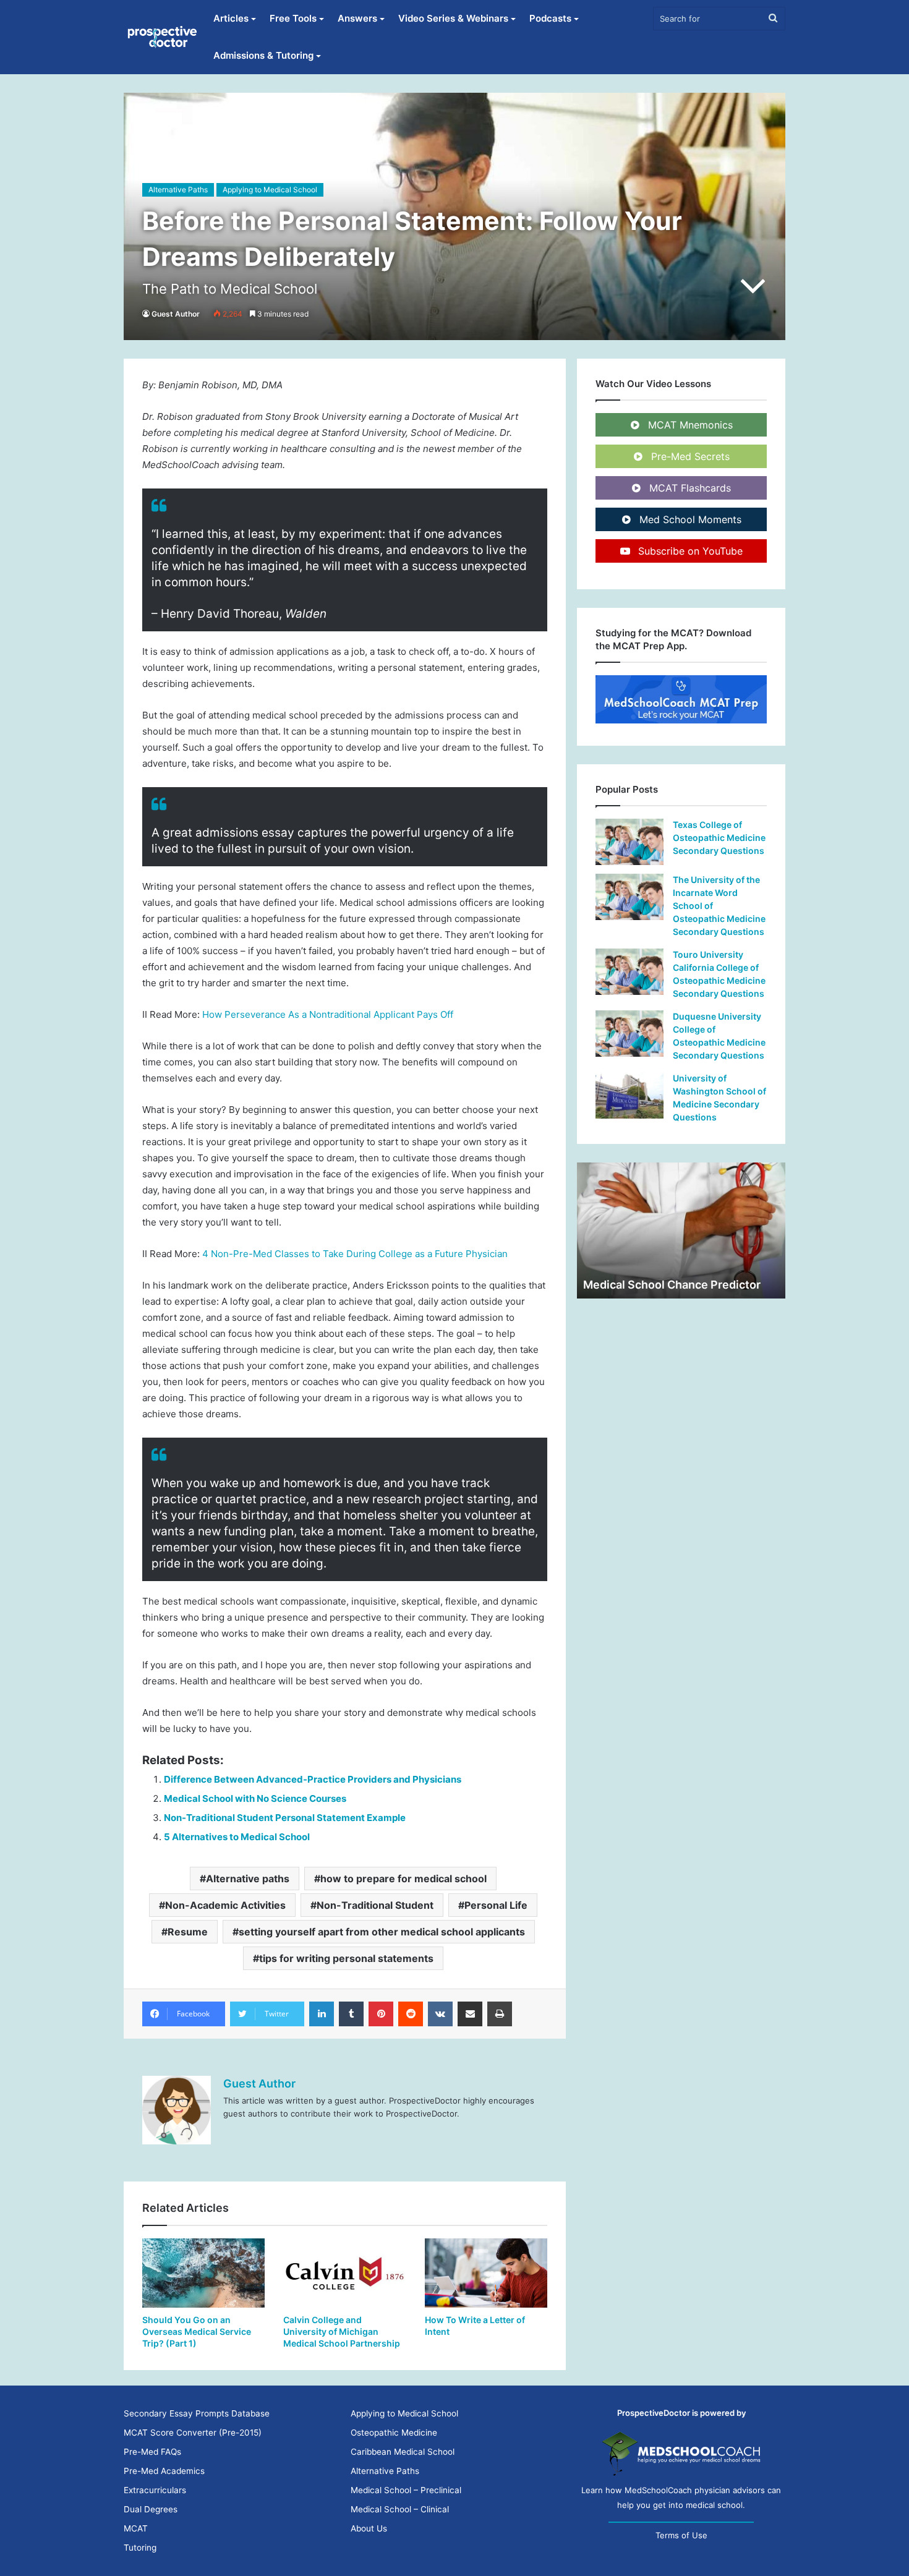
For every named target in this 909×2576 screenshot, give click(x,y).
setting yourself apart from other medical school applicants (382, 1932)
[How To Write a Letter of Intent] (486, 2273)
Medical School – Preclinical (406, 2490)
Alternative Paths (178, 190)
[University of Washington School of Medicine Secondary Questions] (629, 1095)
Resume (188, 1932)
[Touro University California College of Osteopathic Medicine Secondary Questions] (629, 972)
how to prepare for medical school (403, 1879)
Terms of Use (681, 2535)
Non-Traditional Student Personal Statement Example (285, 1818)
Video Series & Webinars (453, 18)
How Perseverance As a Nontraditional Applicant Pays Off (328, 1014)
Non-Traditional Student (375, 1905)
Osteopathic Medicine (394, 2433)
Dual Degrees (151, 2509)
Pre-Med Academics (164, 2471)
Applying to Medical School (270, 190)
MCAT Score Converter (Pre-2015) (193, 2433)
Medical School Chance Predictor (672, 1285)
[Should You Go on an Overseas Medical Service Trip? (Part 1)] (203, 2273)
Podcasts (550, 18)
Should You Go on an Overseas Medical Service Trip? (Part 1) (197, 2331)
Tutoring (140, 2548)
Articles (231, 18)
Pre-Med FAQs (152, 2452)
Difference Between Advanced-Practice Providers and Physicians (313, 1779)
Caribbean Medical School (403, 2452)
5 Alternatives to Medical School (237, 1837)
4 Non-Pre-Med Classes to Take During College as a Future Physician (355, 1254)
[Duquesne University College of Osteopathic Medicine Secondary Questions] (629, 1034)
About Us (369, 2528)
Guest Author (176, 314)
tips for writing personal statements (346, 1958)
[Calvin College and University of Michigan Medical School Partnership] (344, 2273)
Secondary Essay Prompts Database (197, 2413)
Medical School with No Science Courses (255, 1798)
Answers (357, 18)
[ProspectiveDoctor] (163, 37)
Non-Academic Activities (225, 1905)
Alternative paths (248, 1879)
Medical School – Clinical (400, 2509)
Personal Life (496, 1905)
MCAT (136, 2528)
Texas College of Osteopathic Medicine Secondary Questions (719, 838)
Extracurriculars (155, 2490)
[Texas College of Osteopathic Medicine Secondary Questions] (629, 842)
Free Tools (293, 18)
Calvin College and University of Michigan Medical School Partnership (342, 2331)
